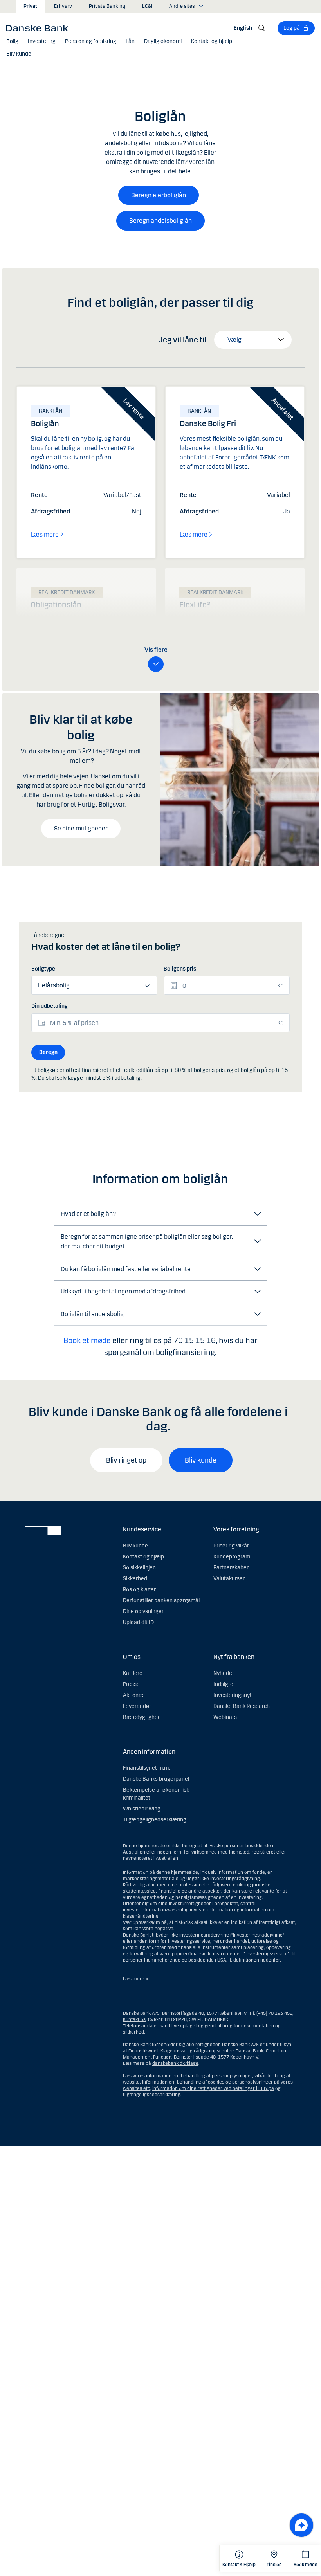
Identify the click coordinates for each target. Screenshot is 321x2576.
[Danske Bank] (40, 28)
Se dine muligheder (81, 828)
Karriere (133, 1673)
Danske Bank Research (242, 1706)
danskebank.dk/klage (175, 2063)
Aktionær (134, 1695)
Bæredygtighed (142, 1717)
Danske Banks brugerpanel (156, 1779)
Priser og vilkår (231, 1546)
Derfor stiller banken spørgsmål (161, 1601)
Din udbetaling (50, 1006)
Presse (131, 1684)
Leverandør (137, 1706)
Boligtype (43, 969)
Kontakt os (134, 2019)
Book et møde (87, 1340)
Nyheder (224, 1673)
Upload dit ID (138, 1622)
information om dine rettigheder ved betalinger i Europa (213, 2088)
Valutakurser (229, 1579)
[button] (12, 41)
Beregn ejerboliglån (159, 195)
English (243, 28)
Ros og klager (139, 1590)
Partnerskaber (231, 1568)
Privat (30, 6)
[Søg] (262, 28)
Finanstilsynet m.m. (146, 1768)
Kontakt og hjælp (143, 1557)
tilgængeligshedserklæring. (152, 2095)
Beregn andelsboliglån (160, 221)
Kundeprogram (232, 1557)
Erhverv (63, 6)
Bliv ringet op (126, 1460)
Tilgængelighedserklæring (155, 1820)
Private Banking (107, 6)
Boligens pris (180, 969)
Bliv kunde (201, 1460)
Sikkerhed (135, 1579)
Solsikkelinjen (139, 1568)
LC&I (147, 6)
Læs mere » (135, 1979)
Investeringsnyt (233, 1695)
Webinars (225, 1717)
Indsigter (224, 1684)
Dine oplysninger (143, 1611)
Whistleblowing (142, 1809)
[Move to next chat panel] (301, 2525)
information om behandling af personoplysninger (199, 2076)
